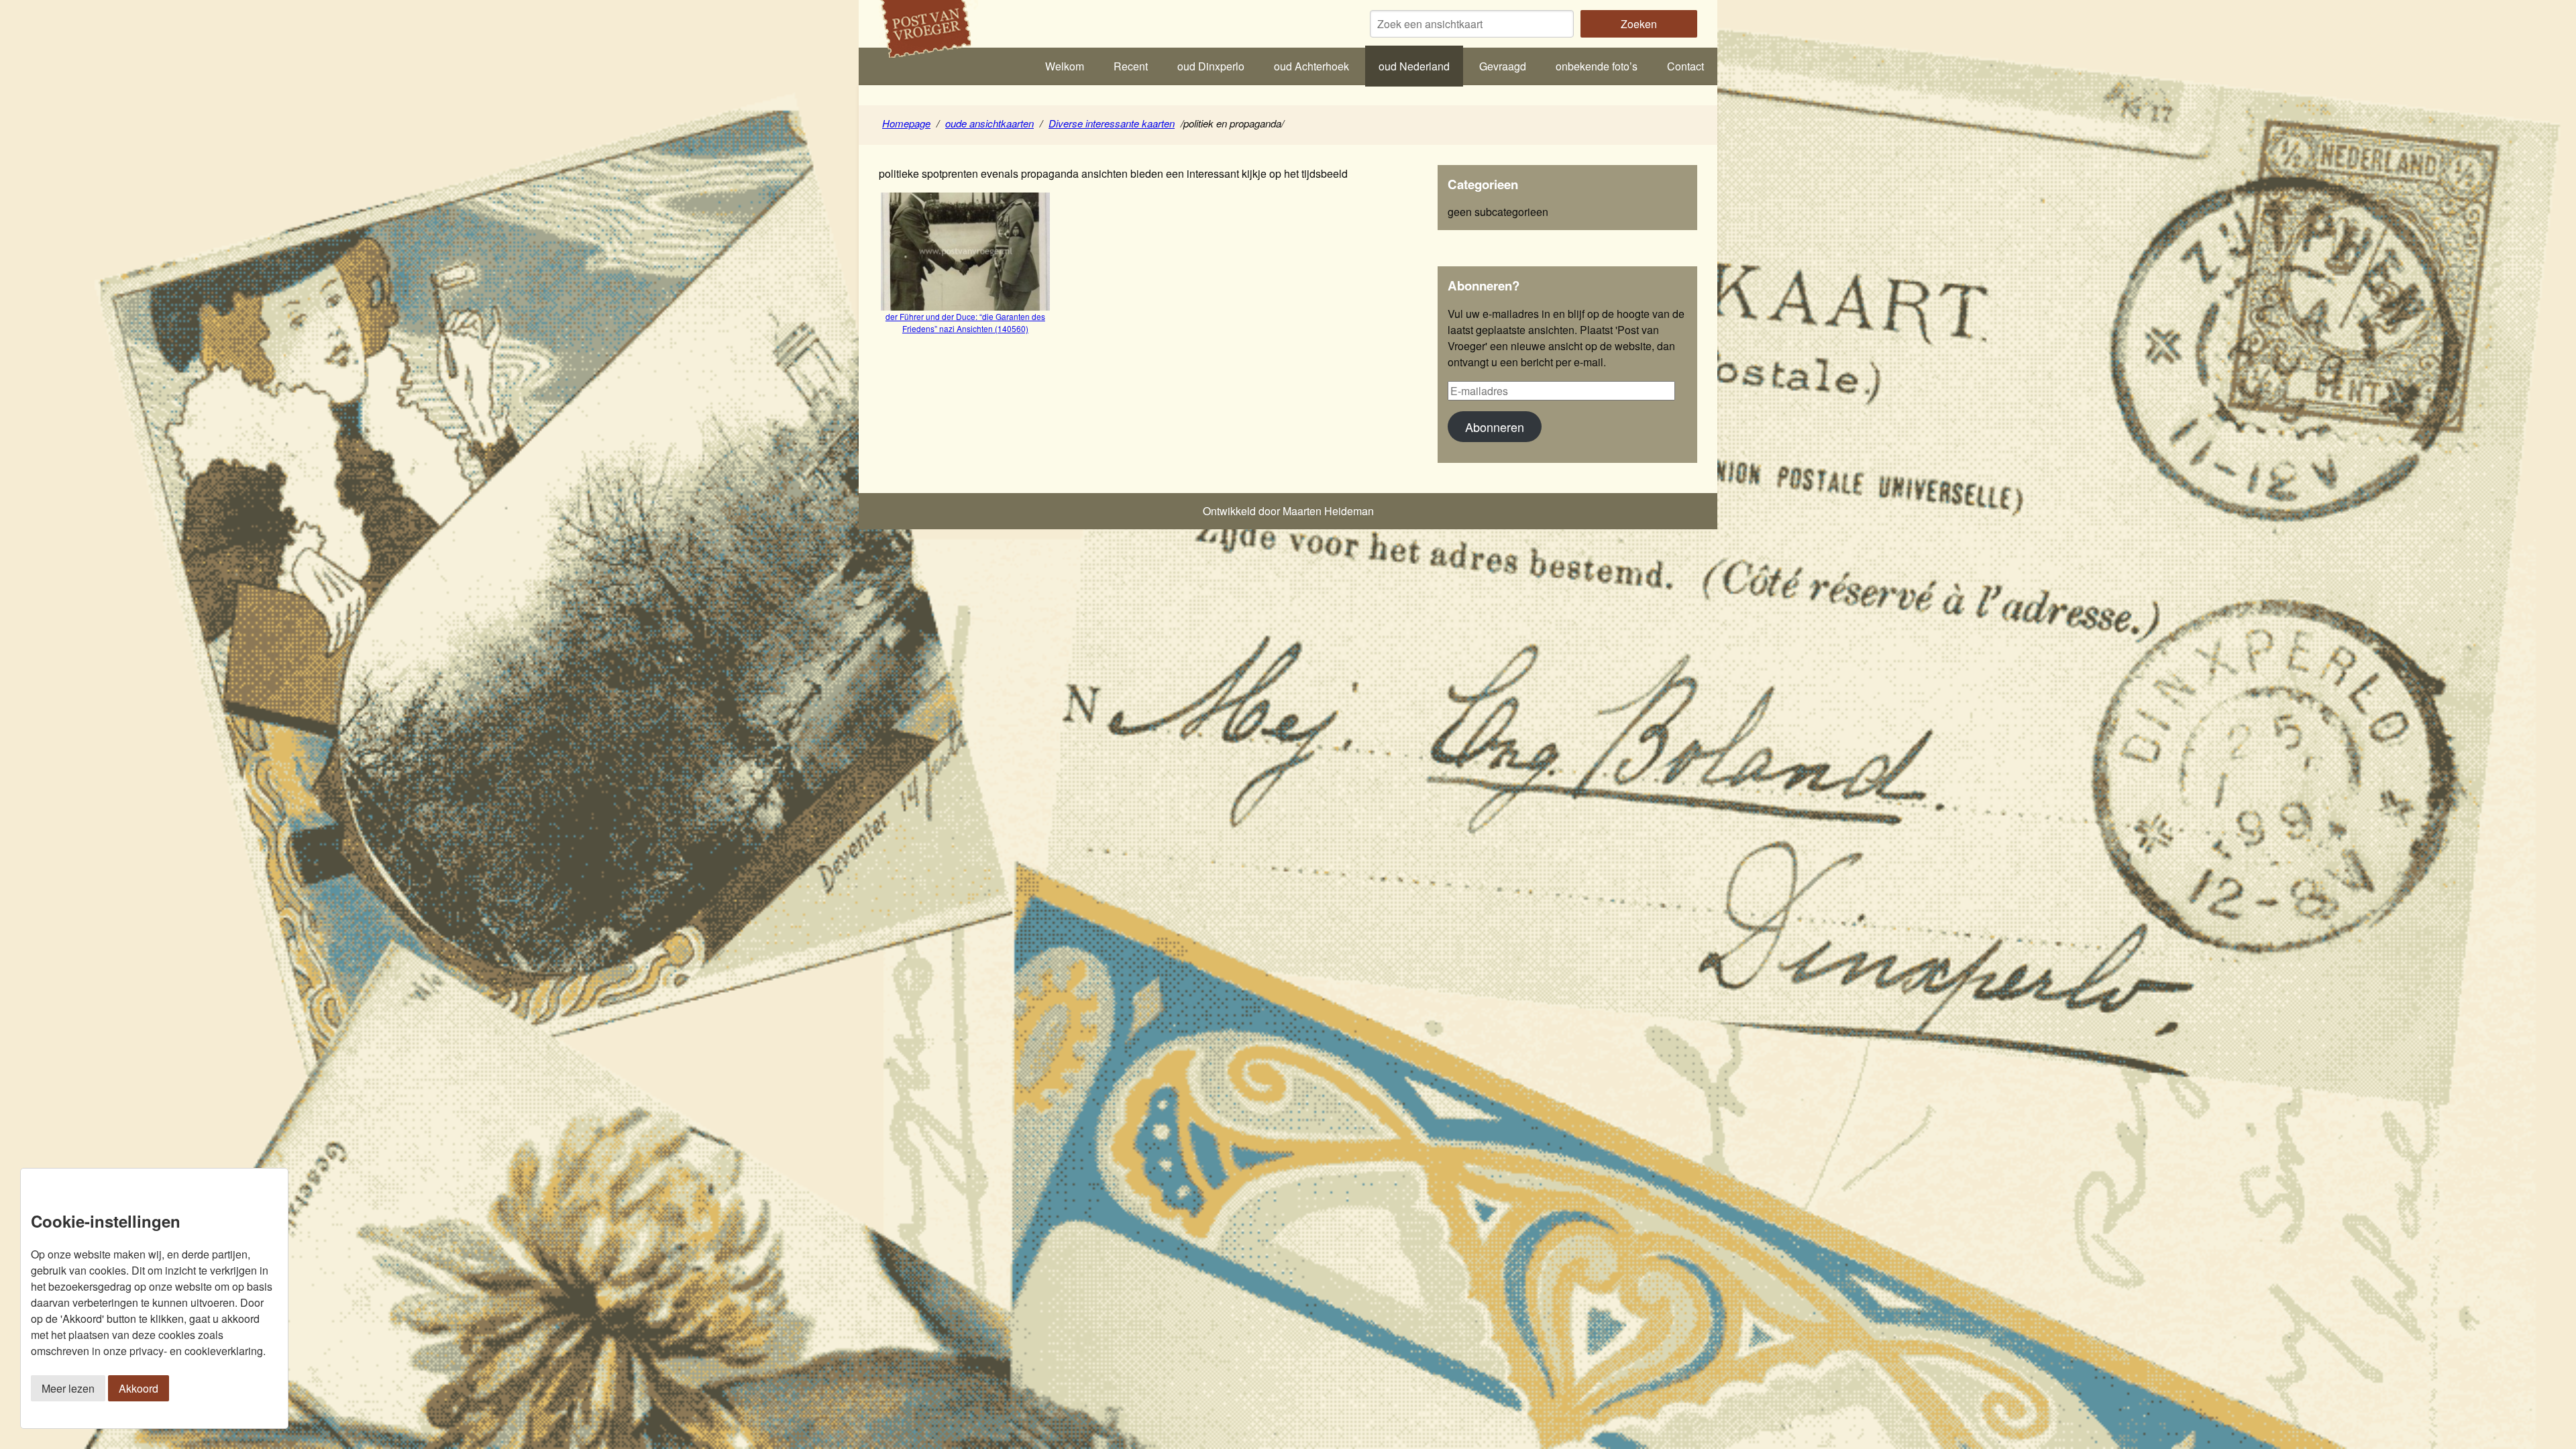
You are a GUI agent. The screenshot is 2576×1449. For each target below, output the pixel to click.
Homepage (906, 123)
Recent (1131, 66)
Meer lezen (68, 1388)
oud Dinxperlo (1211, 66)
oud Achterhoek (1311, 66)
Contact (1685, 66)
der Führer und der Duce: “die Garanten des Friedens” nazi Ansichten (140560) (965, 322)
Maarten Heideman (1328, 511)
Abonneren (1495, 427)
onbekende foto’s (1597, 66)
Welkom (1065, 66)
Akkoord (139, 1388)
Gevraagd (1503, 66)
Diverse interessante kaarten (1112, 123)
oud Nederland (1414, 66)
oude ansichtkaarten (989, 123)
